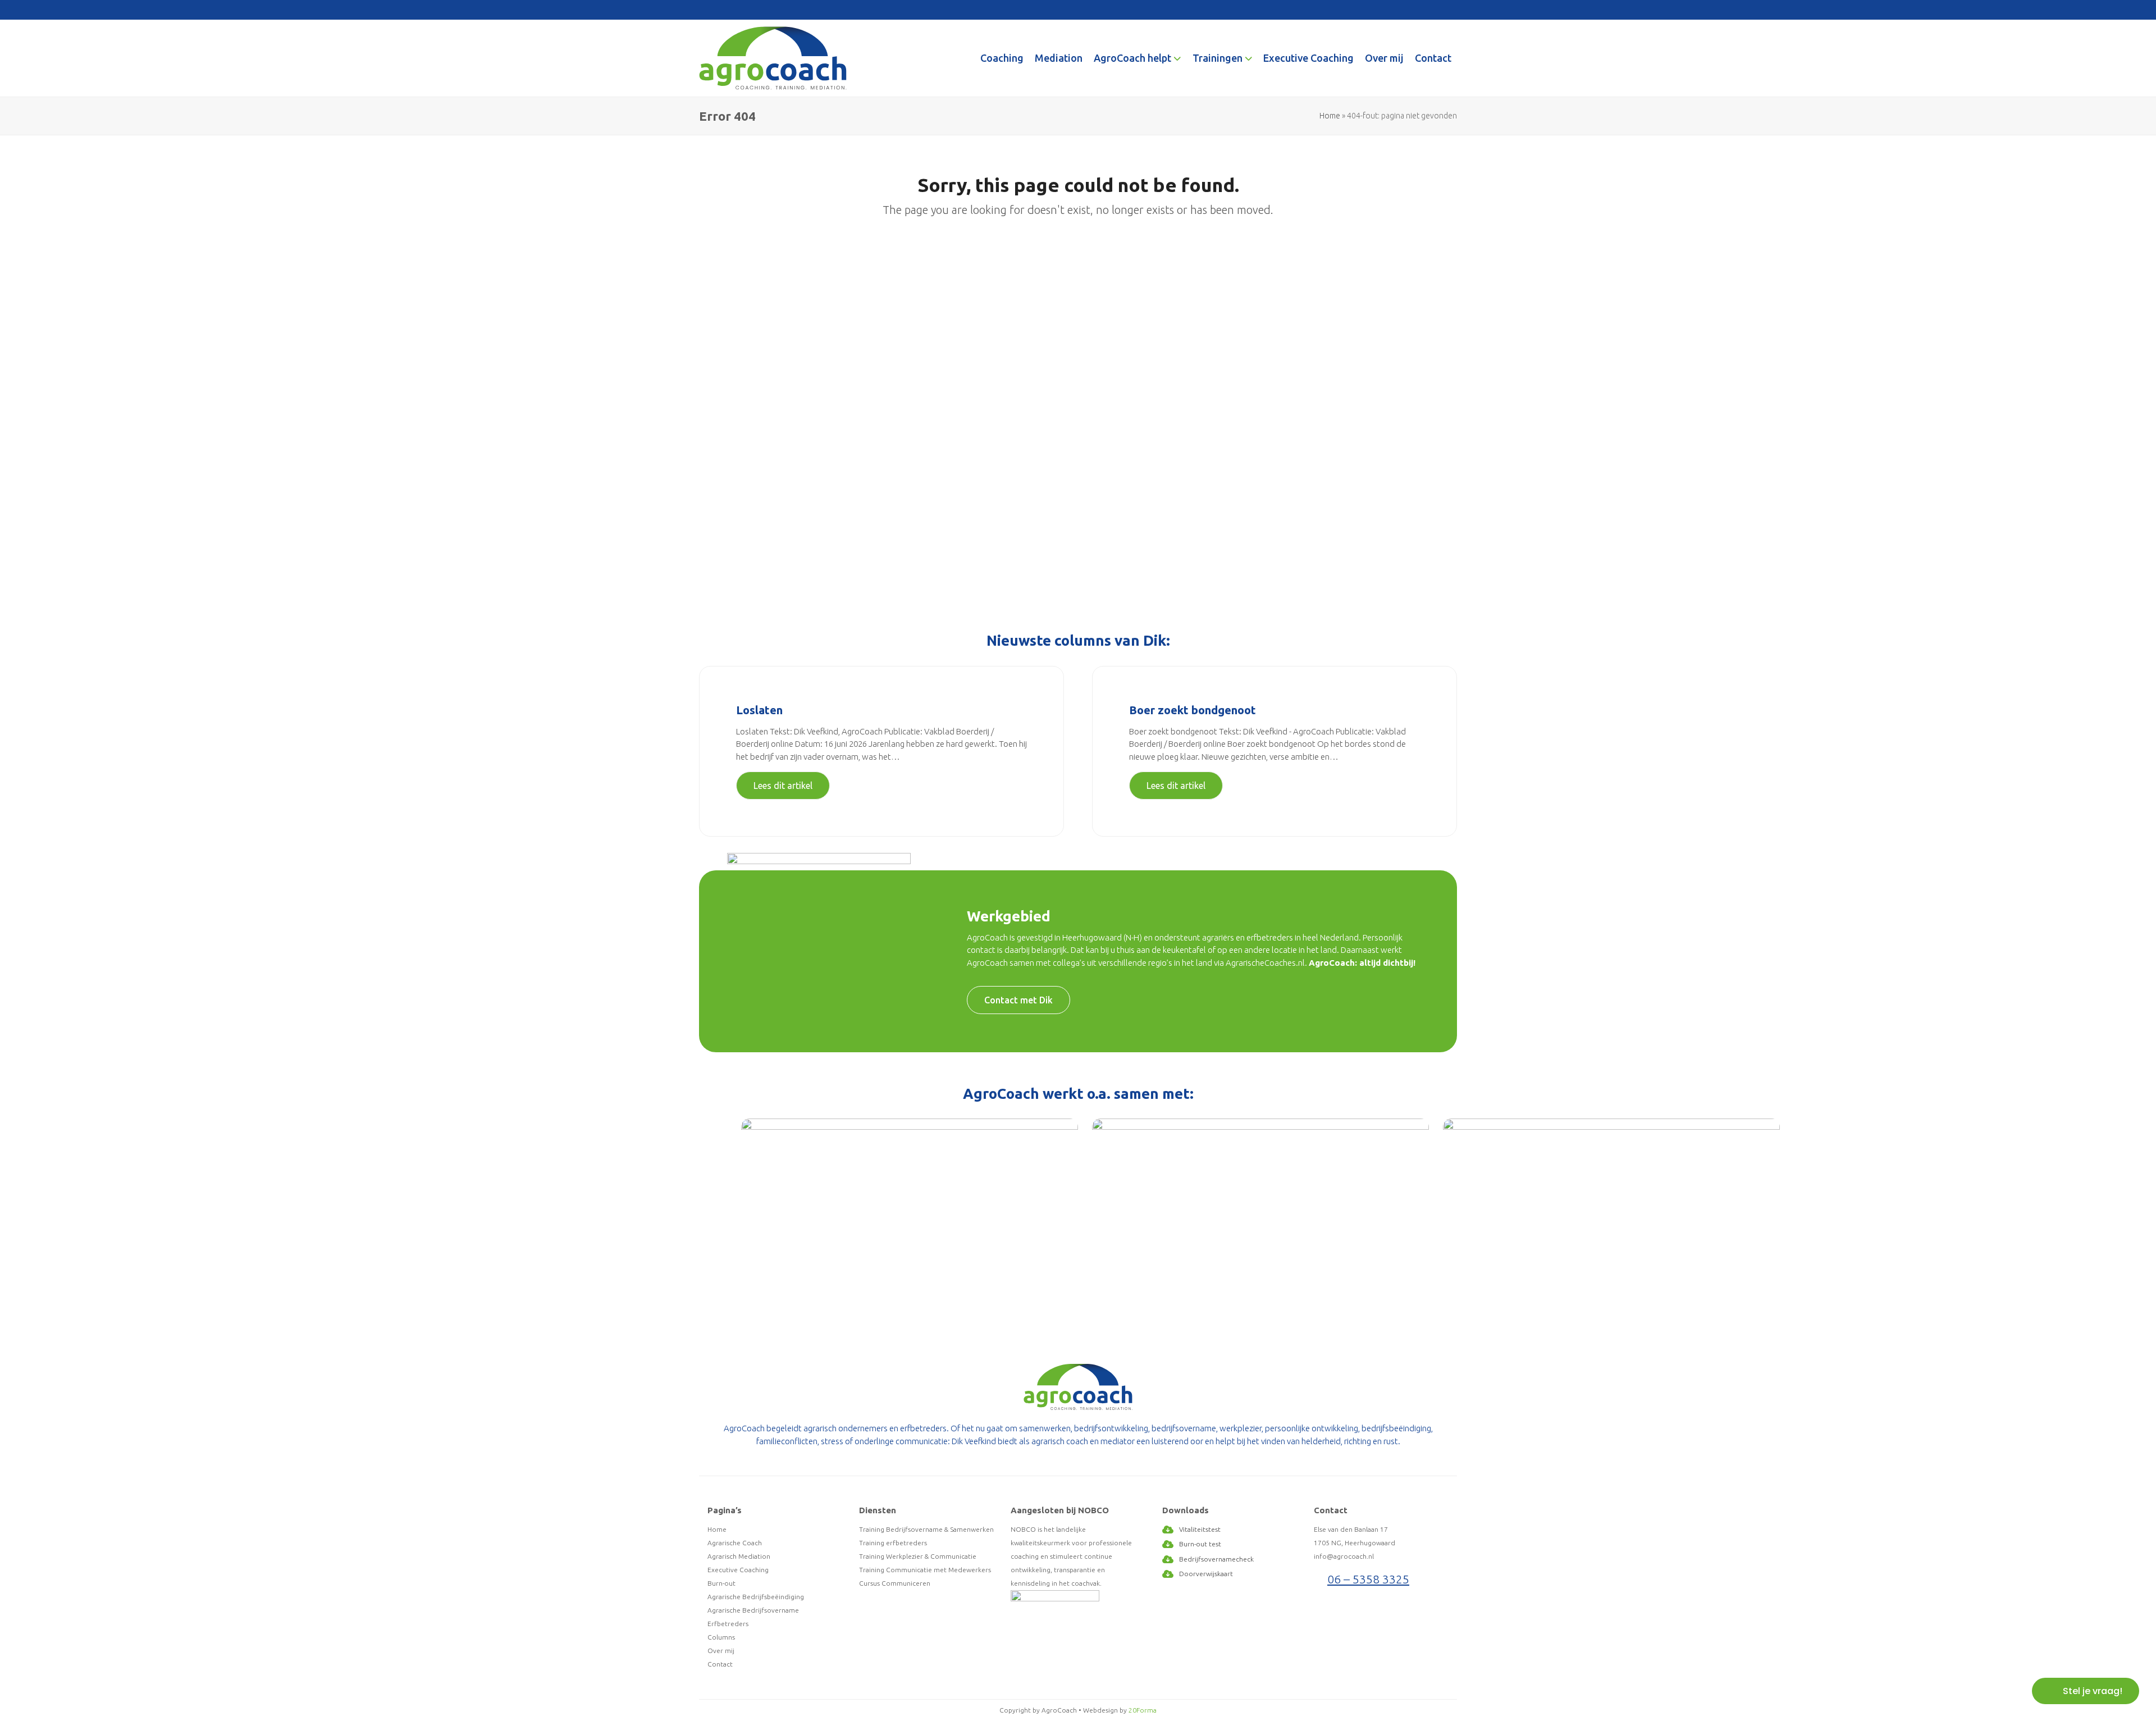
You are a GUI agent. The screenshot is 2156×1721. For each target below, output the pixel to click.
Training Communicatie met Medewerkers (925, 1570)
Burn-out (721, 1583)
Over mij (721, 1651)
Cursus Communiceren (895, 1583)
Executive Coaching (738, 1570)
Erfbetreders (728, 1624)
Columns (721, 1637)
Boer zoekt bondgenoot (1193, 710)
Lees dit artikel (783, 786)
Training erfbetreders (893, 1543)
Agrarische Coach (735, 1543)
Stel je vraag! (2093, 1691)
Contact (720, 1664)
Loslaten (759, 710)
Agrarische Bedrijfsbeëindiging (756, 1597)
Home (1330, 116)
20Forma (1143, 1710)
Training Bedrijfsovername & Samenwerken (926, 1529)
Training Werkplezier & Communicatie (918, 1556)
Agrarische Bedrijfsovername (753, 1610)
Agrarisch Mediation (739, 1556)
